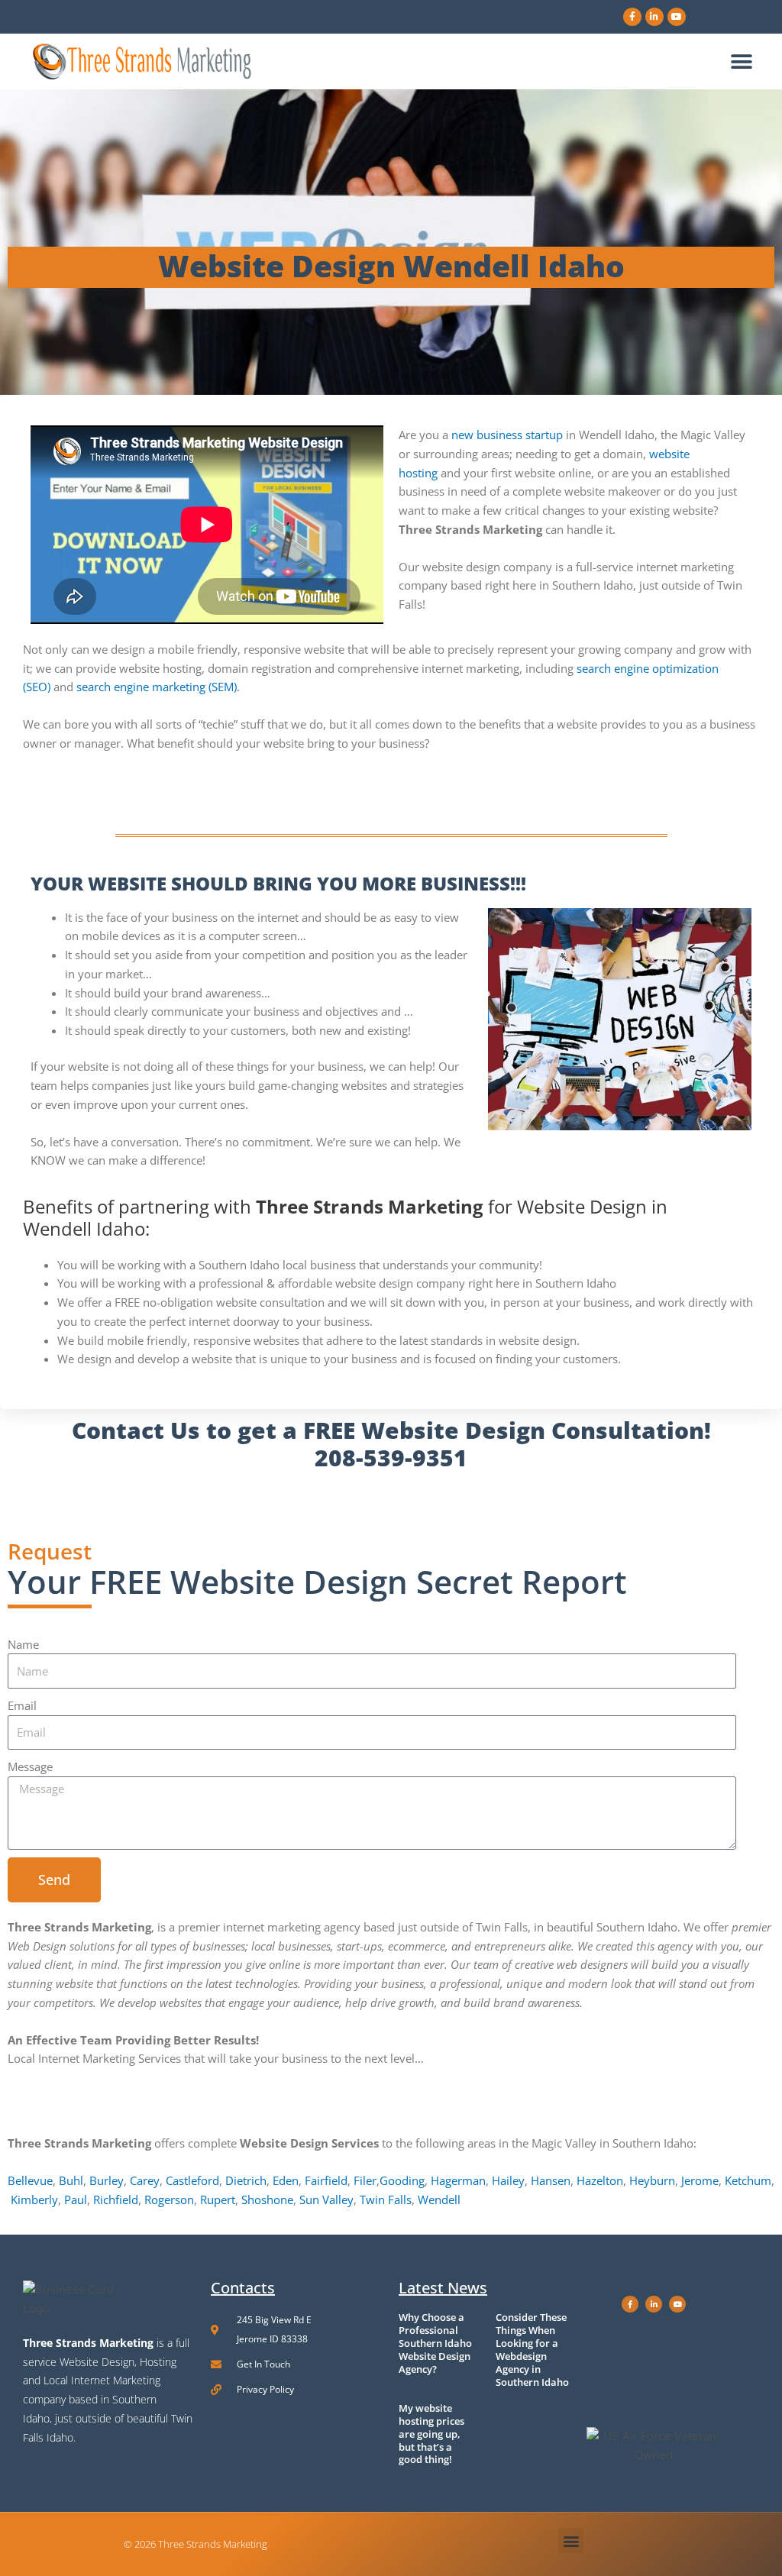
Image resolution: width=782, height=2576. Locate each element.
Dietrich (246, 2180)
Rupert (218, 2199)
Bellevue (30, 2180)
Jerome (700, 2180)
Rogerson (169, 2199)
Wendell (439, 2199)
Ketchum (748, 2180)
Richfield (116, 2199)
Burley (107, 2180)
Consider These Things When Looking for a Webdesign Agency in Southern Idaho (532, 2350)
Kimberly (34, 2199)
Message (30, 1766)
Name (23, 1644)
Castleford (192, 2180)
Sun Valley (326, 2199)
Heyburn (652, 2180)
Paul (76, 2199)
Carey (145, 2180)
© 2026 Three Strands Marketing (195, 2544)
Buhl (71, 2180)
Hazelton (600, 2180)
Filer (365, 2180)
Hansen (551, 2180)
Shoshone (267, 2199)
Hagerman (458, 2180)
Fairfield (326, 2180)
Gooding (402, 2180)
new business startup (507, 435)
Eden (286, 2180)
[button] (742, 61)
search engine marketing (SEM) (157, 687)
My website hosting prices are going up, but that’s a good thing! (431, 2434)
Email (22, 1705)
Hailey (508, 2180)
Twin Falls (386, 2199)
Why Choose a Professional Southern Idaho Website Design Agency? (435, 2343)
